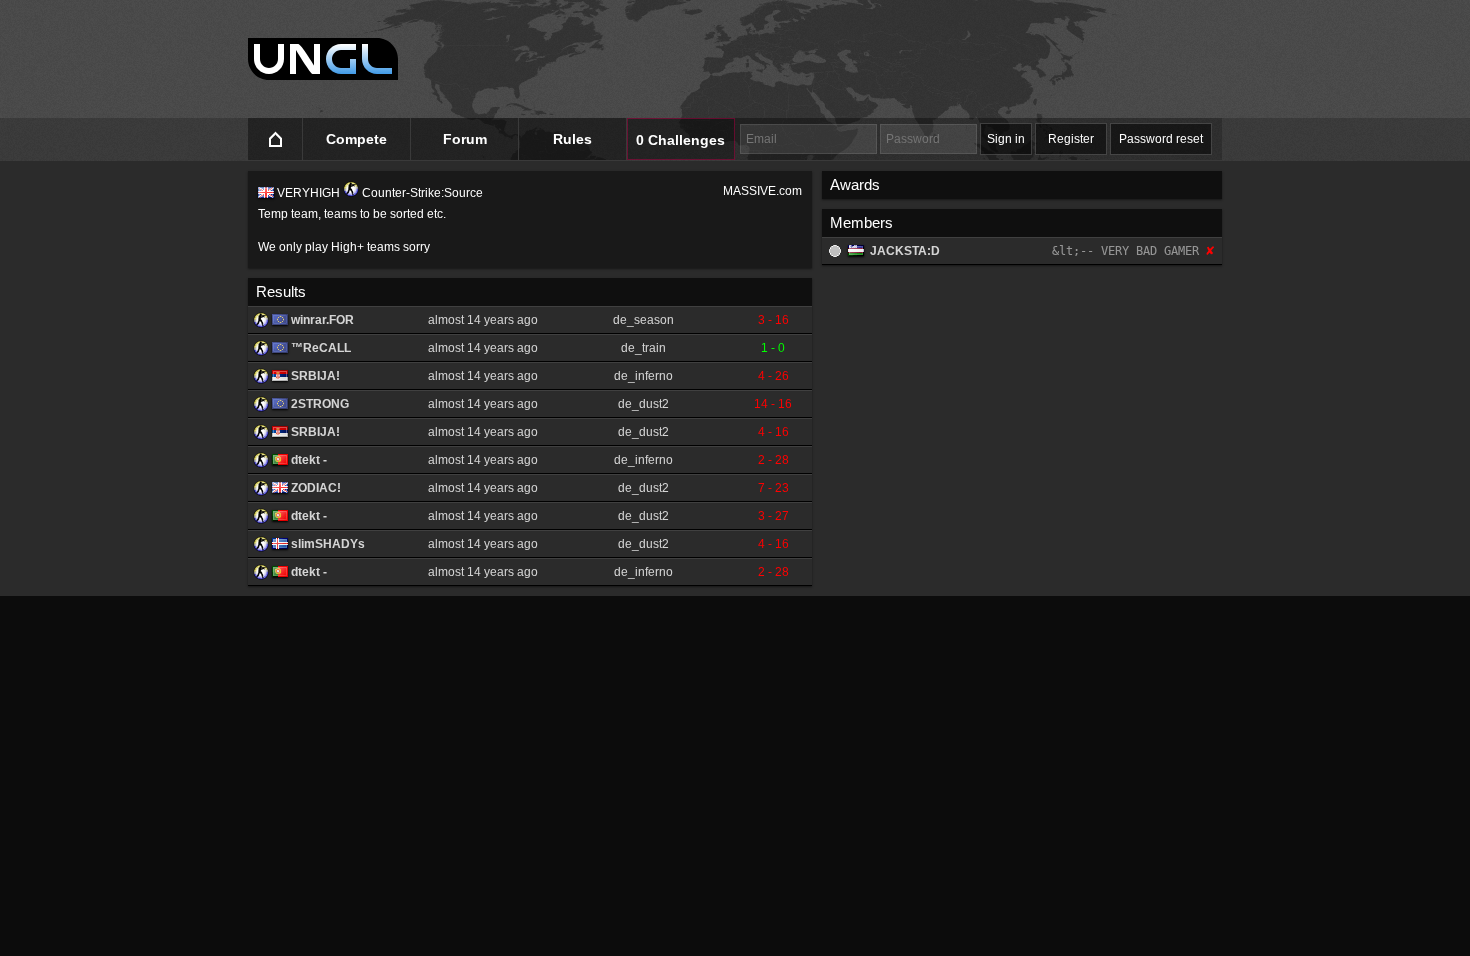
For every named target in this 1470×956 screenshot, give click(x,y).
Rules (572, 139)
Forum (465, 139)
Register (1071, 139)
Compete (356, 139)
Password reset (1161, 139)
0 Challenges (680, 140)
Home (275, 139)
